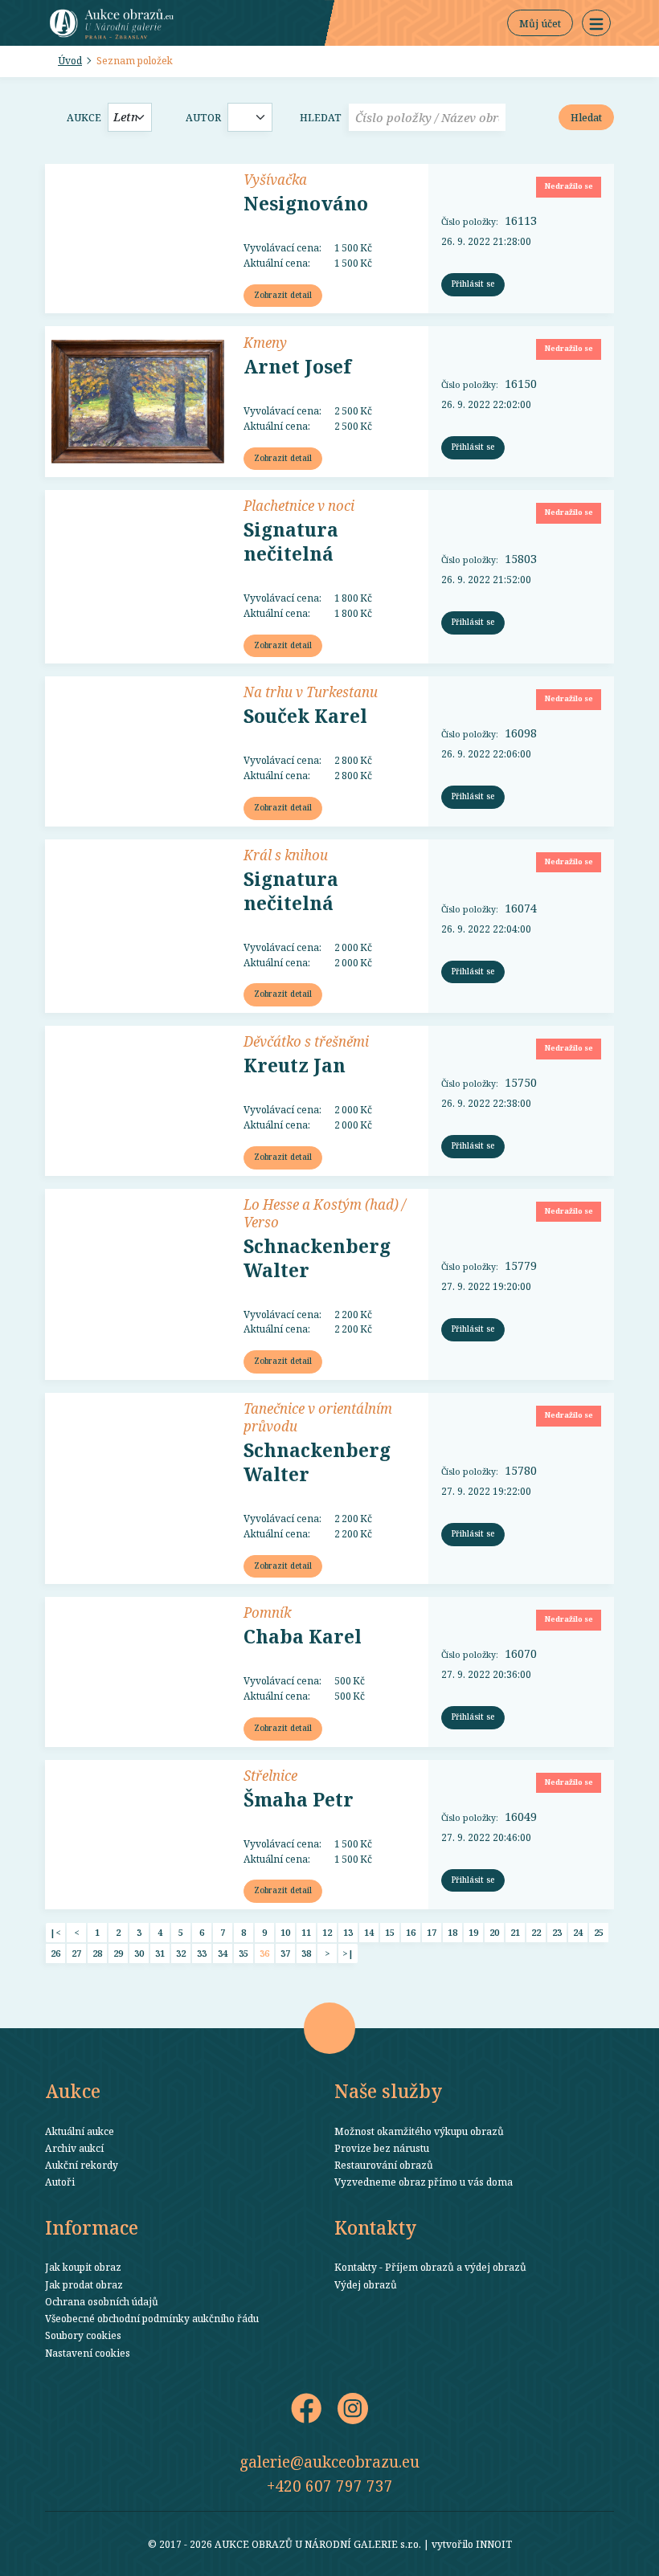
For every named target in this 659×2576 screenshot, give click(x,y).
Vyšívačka (275, 179)
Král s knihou (286, 855)
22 (536, 1932)
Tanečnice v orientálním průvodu (318, 1417)
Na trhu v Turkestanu (311, 692)
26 (55, 1953)
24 (578, 1932)
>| (348, 1953)
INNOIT (494, 2544)
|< (55, 1932)
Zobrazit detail (283, 295)
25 (599, 1932)
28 (97, 1953)
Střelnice (270, 1775)
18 (452, 1932)
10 (285, 1932)
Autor (203, 117)
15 (390, 1932)
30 (139, 1953)
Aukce (84, 117)
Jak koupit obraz (83, 2267)
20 (494, 1932)
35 (244, 1953)
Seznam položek (135, 60)
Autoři (60, 2182)
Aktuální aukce (80, 2131)
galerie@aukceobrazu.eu (329, 2462)
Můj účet (540, 23)
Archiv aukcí (74, 2148)
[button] (596, 23)
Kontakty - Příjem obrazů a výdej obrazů (430, 2267)
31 (160, 1953)
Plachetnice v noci (299, 505)
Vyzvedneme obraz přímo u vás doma (424, 2182)
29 (118, 1953)
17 (432, 1932)
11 (306, 1932)
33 (202, 1953)
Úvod (70, 60)
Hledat (321, 117)
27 (76, 1953)
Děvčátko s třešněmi (306, 1041)
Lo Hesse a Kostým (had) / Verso (325, 1213)
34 (223, 1953)
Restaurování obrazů (384, 2165)
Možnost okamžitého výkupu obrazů (419, 2131)
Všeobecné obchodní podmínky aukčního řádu (152, 2318)
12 (327, 1932)
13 (348, 1932)
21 (515, 1932)
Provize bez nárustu (382, 2148)
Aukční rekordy (82, 2165)
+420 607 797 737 (330, 2486)
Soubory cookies (83, 2335)
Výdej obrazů (366, 2284)
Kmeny (265, 342)
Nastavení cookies (88, 2353)
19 (473, 1932)
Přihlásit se (473, 284)
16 (411, 1932)
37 (285, 1953)
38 (306, 1953)
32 (181, 1953)
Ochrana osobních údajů (102, 2301)
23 (557, 1932)
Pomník (267, 1612)
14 (369, 1932)
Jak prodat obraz (84, 2284)
